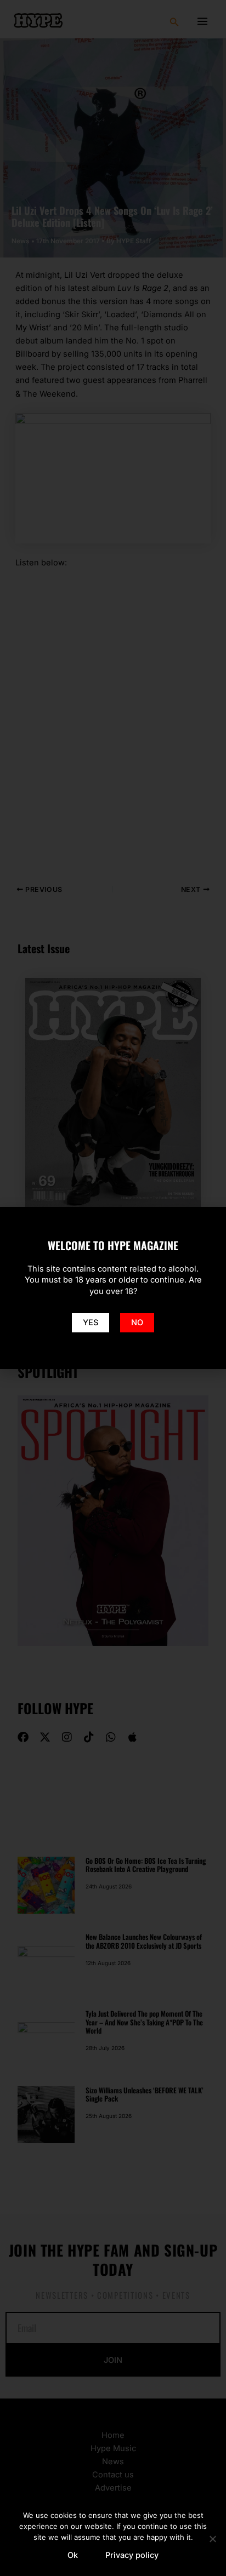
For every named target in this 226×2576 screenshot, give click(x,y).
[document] (113, 1288)
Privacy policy (132, 2555)
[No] (212, 2539)
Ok (73, 2555)
